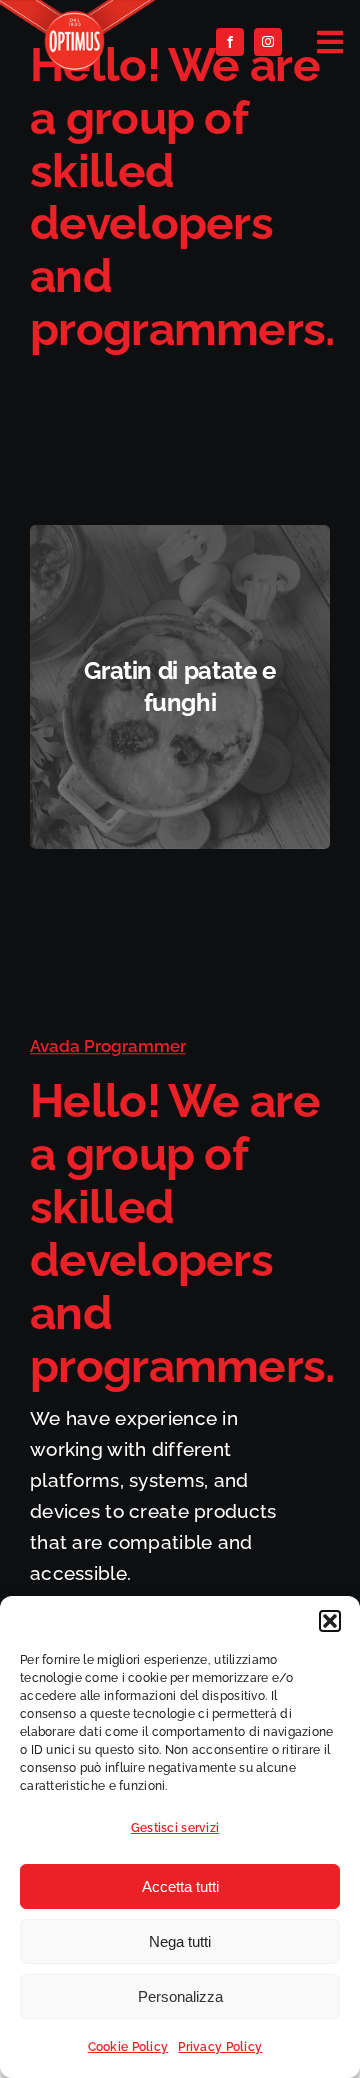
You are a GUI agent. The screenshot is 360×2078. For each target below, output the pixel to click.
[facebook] (230, 42)
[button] (330, 1621)
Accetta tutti (180, 1886)
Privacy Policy (220, 2047)
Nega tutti (180, 1941)
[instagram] (268, 42)
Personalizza (180, 1996)
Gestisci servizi (175, 1828)
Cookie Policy (128, 2047)
